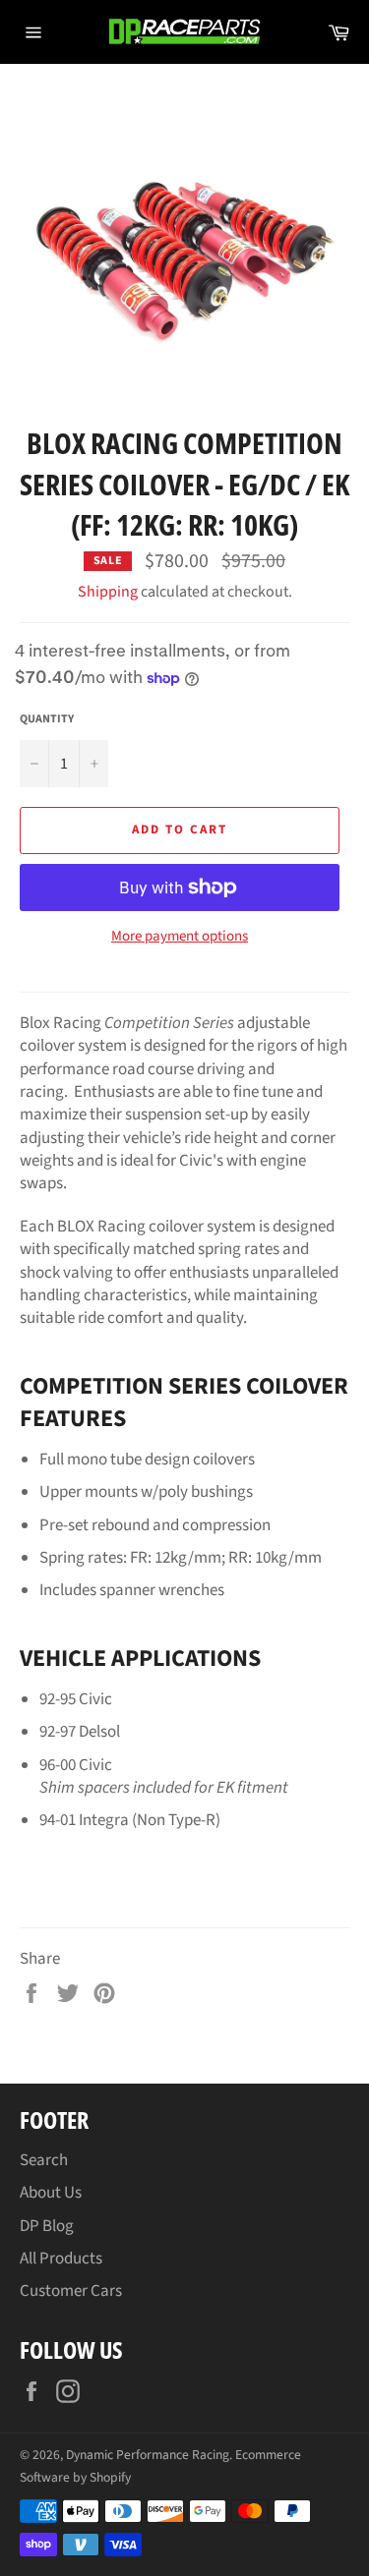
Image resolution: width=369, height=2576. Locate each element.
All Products (61, 2259)
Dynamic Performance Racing (148, 2455)
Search (44, 2160)
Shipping (108, 592)
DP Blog (47, 2226)
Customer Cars (71, 2291)
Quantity (47, 719)
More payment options (180, 937)
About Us (51, 2193)
